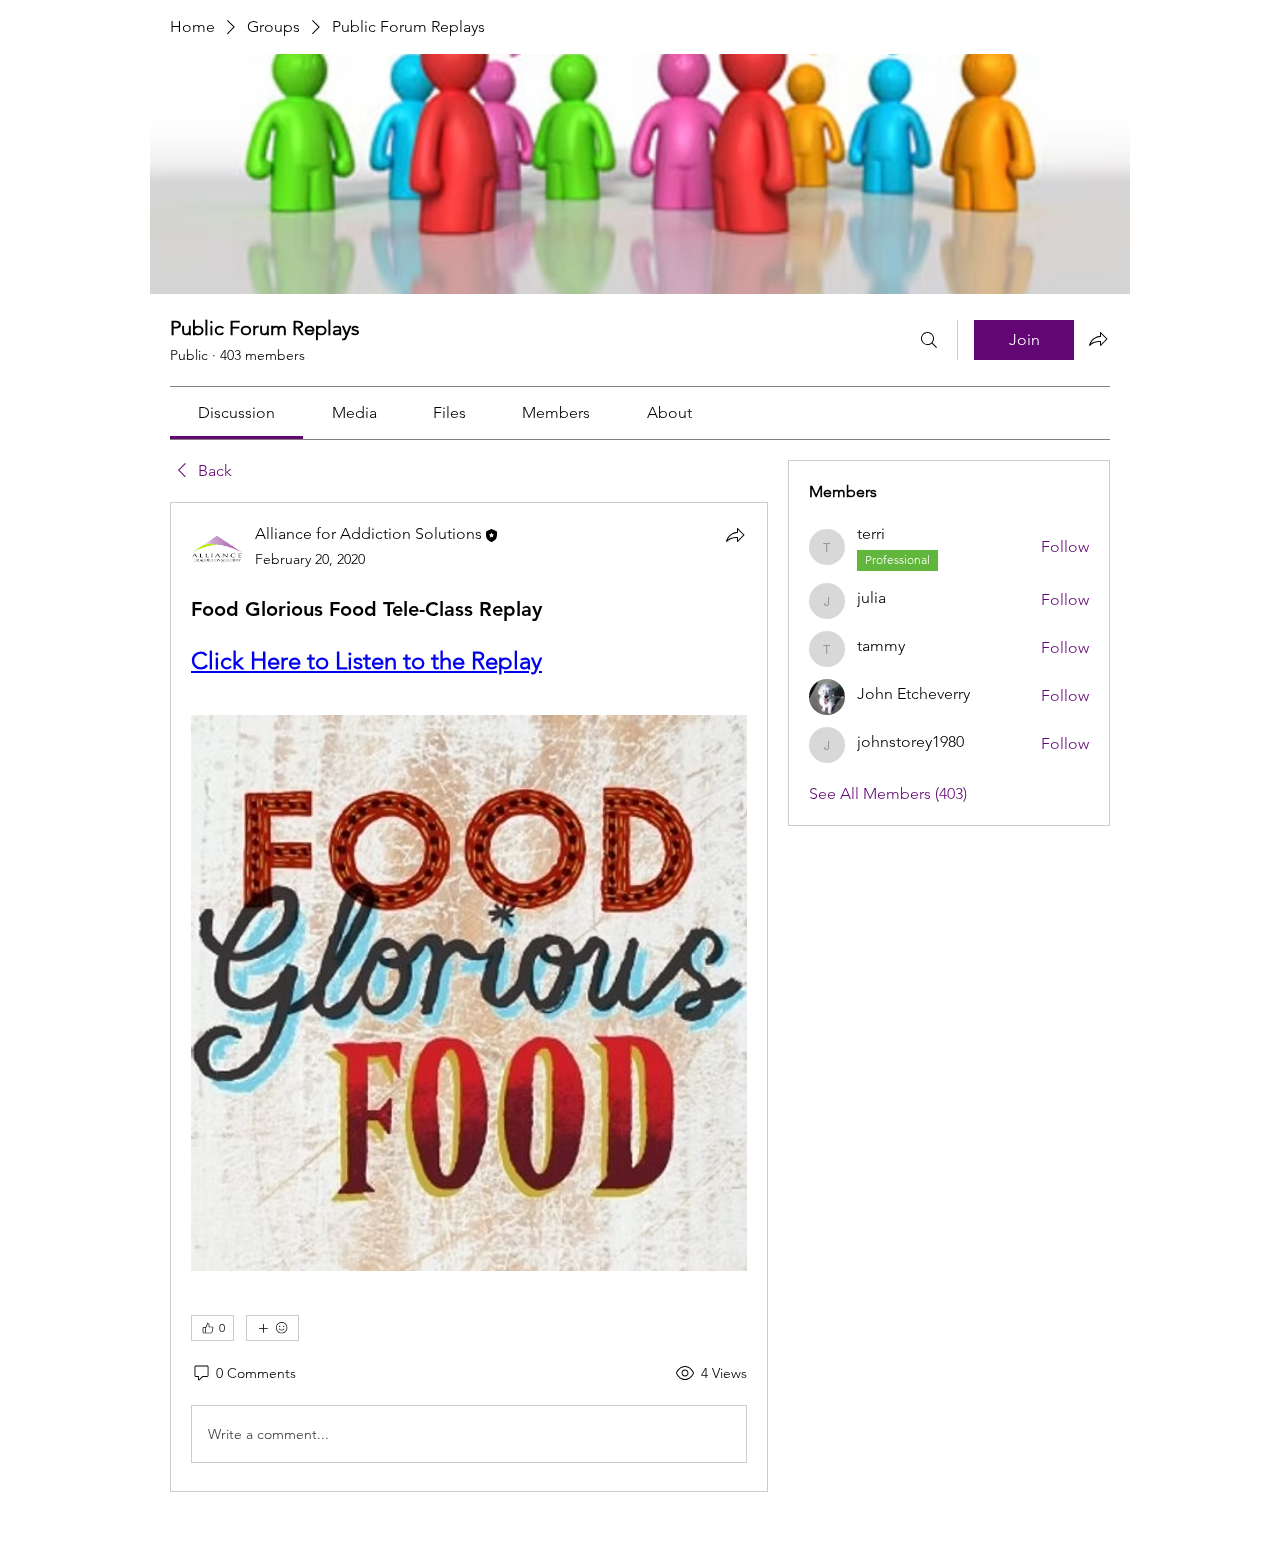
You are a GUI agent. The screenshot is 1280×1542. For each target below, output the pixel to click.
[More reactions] (272, 1328)
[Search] (929, 340)
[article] (469, 997)
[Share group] (1098, 339)
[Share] (735, 535)
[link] (236, 412)
